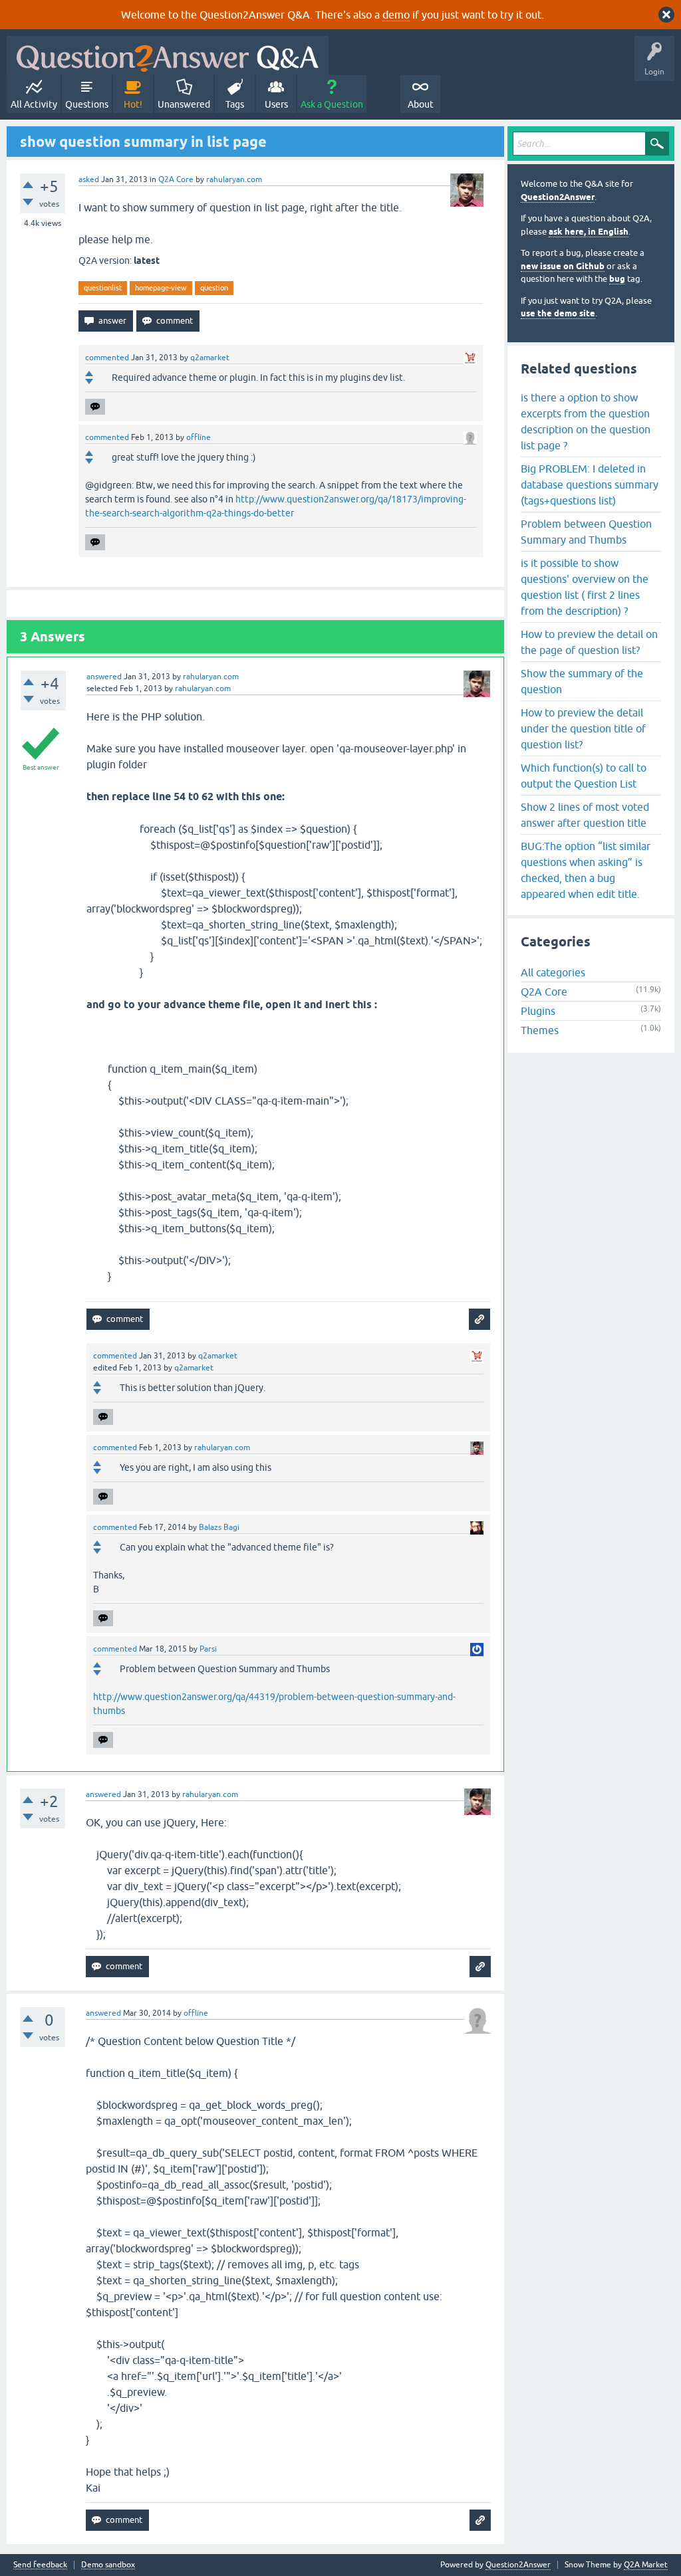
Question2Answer (558, 197)
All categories (553, 972)
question (214, 288)
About (421, 104)
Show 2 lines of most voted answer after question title (585, 815)
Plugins (538, 1011)
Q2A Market (646, 2565)
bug (617, 279)
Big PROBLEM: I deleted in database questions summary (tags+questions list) (590, 484)
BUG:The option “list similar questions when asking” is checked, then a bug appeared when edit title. (586, 870)
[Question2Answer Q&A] (168, 55)
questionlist (103, 288)
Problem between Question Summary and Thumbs (586, 532)
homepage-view (161, 288)
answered (104, 677)
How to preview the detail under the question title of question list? (583, 728)
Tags (235, 104)
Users (276, 104)
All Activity (34, 104)
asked (89, 179)
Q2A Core (176, 179)
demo (396, 15)
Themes (540, 1030)
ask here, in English (589, 232)
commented (107, 358)
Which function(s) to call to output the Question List (584, 776)
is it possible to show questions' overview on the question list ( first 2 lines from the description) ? (585, 587)
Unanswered (184, 104)
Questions (87, 104)
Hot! (133, 104)
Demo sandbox (108, 2565)
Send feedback (40, 2565)
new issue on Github (563, 266)
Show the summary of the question (582, 681)
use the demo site (558, 313)
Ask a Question (332, 104)
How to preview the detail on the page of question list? (589, 642)
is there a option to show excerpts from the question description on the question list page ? (586, 421)
